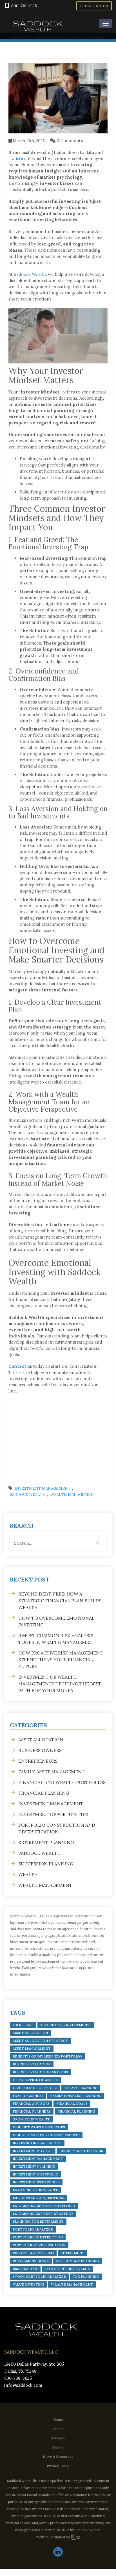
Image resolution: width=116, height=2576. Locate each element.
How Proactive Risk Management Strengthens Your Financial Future (61, 1660)
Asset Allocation (41, 1740)
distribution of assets (35, 2080)
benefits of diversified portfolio (47, 2056)
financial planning (76, 2111)
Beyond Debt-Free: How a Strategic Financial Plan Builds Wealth (60, 1601)
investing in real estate (37, 2143)
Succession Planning (46, 1864)
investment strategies (36, 2182)
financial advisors (31, 2103)
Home (58, 2419)
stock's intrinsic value (67, 2269)
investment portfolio (35, 2174)
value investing (28, 2284)
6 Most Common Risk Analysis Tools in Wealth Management (57, 1639)
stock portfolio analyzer (39, 2276)
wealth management (72, 2284)
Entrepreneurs (38, 1761)
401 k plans (23, 2025)
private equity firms (33, 2253)
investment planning (34, 2166)
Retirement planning (46, 1842)
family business (28, 2096)
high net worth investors (39, 2127)
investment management (38, 2159)
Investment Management (43, 1488)
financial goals (72, 2103)
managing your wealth (35, 2190)
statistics (17, 159)
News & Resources (58, 2456)
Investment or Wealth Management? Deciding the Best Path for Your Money (60, 1684)
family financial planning (76, 2096)
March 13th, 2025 (28, 141)
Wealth (28, 1874)
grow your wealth (32, 2119)
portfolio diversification (39, 2245)
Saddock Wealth (30, 274)
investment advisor (33, 2151)
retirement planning (77, 2261)
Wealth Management (73, 1495)
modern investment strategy (43, 2214)
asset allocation (30, 2033)
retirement (72, 2253)
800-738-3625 (24, 6)
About (58, 2429)
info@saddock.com (23, 2385)
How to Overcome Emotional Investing (56, 1621)
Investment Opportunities (53, 1814)
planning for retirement (38, 2221)
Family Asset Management (52, 1772)
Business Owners (40, 1750)
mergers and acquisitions (38, 2198)
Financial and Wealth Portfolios (62, 1782)
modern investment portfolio (44, 2206)
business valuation (32, 2064)
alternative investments (66, 2025)
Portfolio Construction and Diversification (57, 1828)
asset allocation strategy (40, 2041)
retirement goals (31, 2261)
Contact (58, 2447)
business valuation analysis (40, 2072)
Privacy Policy (58, 2466)
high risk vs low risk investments (46, 2135)
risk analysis (25, 2269)
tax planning (86, 2276)
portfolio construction (38, 2237)
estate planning (81, 2088)
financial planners (32, 2111)
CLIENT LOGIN (94, 6)
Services (58, 2438)
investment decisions (81, 2151)
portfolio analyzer (33, 2229)
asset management (32, 2048)
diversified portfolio (35, 2088)
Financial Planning (44, 1793)
